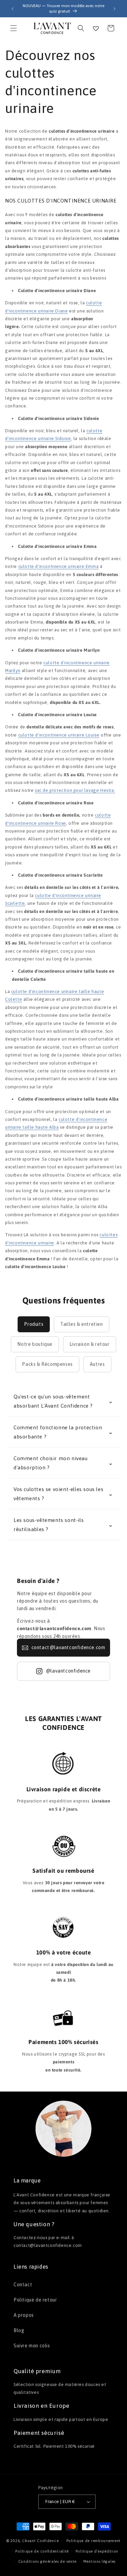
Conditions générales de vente (47, 2561)
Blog (19, 2330)
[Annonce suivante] (114, 9)
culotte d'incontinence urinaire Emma (59, 566)
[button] (14, 28)
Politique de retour (35, 2300)
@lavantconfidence (68, 1671)
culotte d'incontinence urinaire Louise (59, 735)
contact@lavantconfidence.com (68, 1647)
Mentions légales (99, 2561)
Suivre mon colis (32, 2346)
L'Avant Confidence (41, 2541)
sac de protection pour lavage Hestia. (75, 790)
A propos (24, 2315)
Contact (23, 2285)
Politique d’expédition (97, 2551)
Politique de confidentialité (42, 2551)
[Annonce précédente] (13, 9)
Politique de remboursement (93, 2541)
